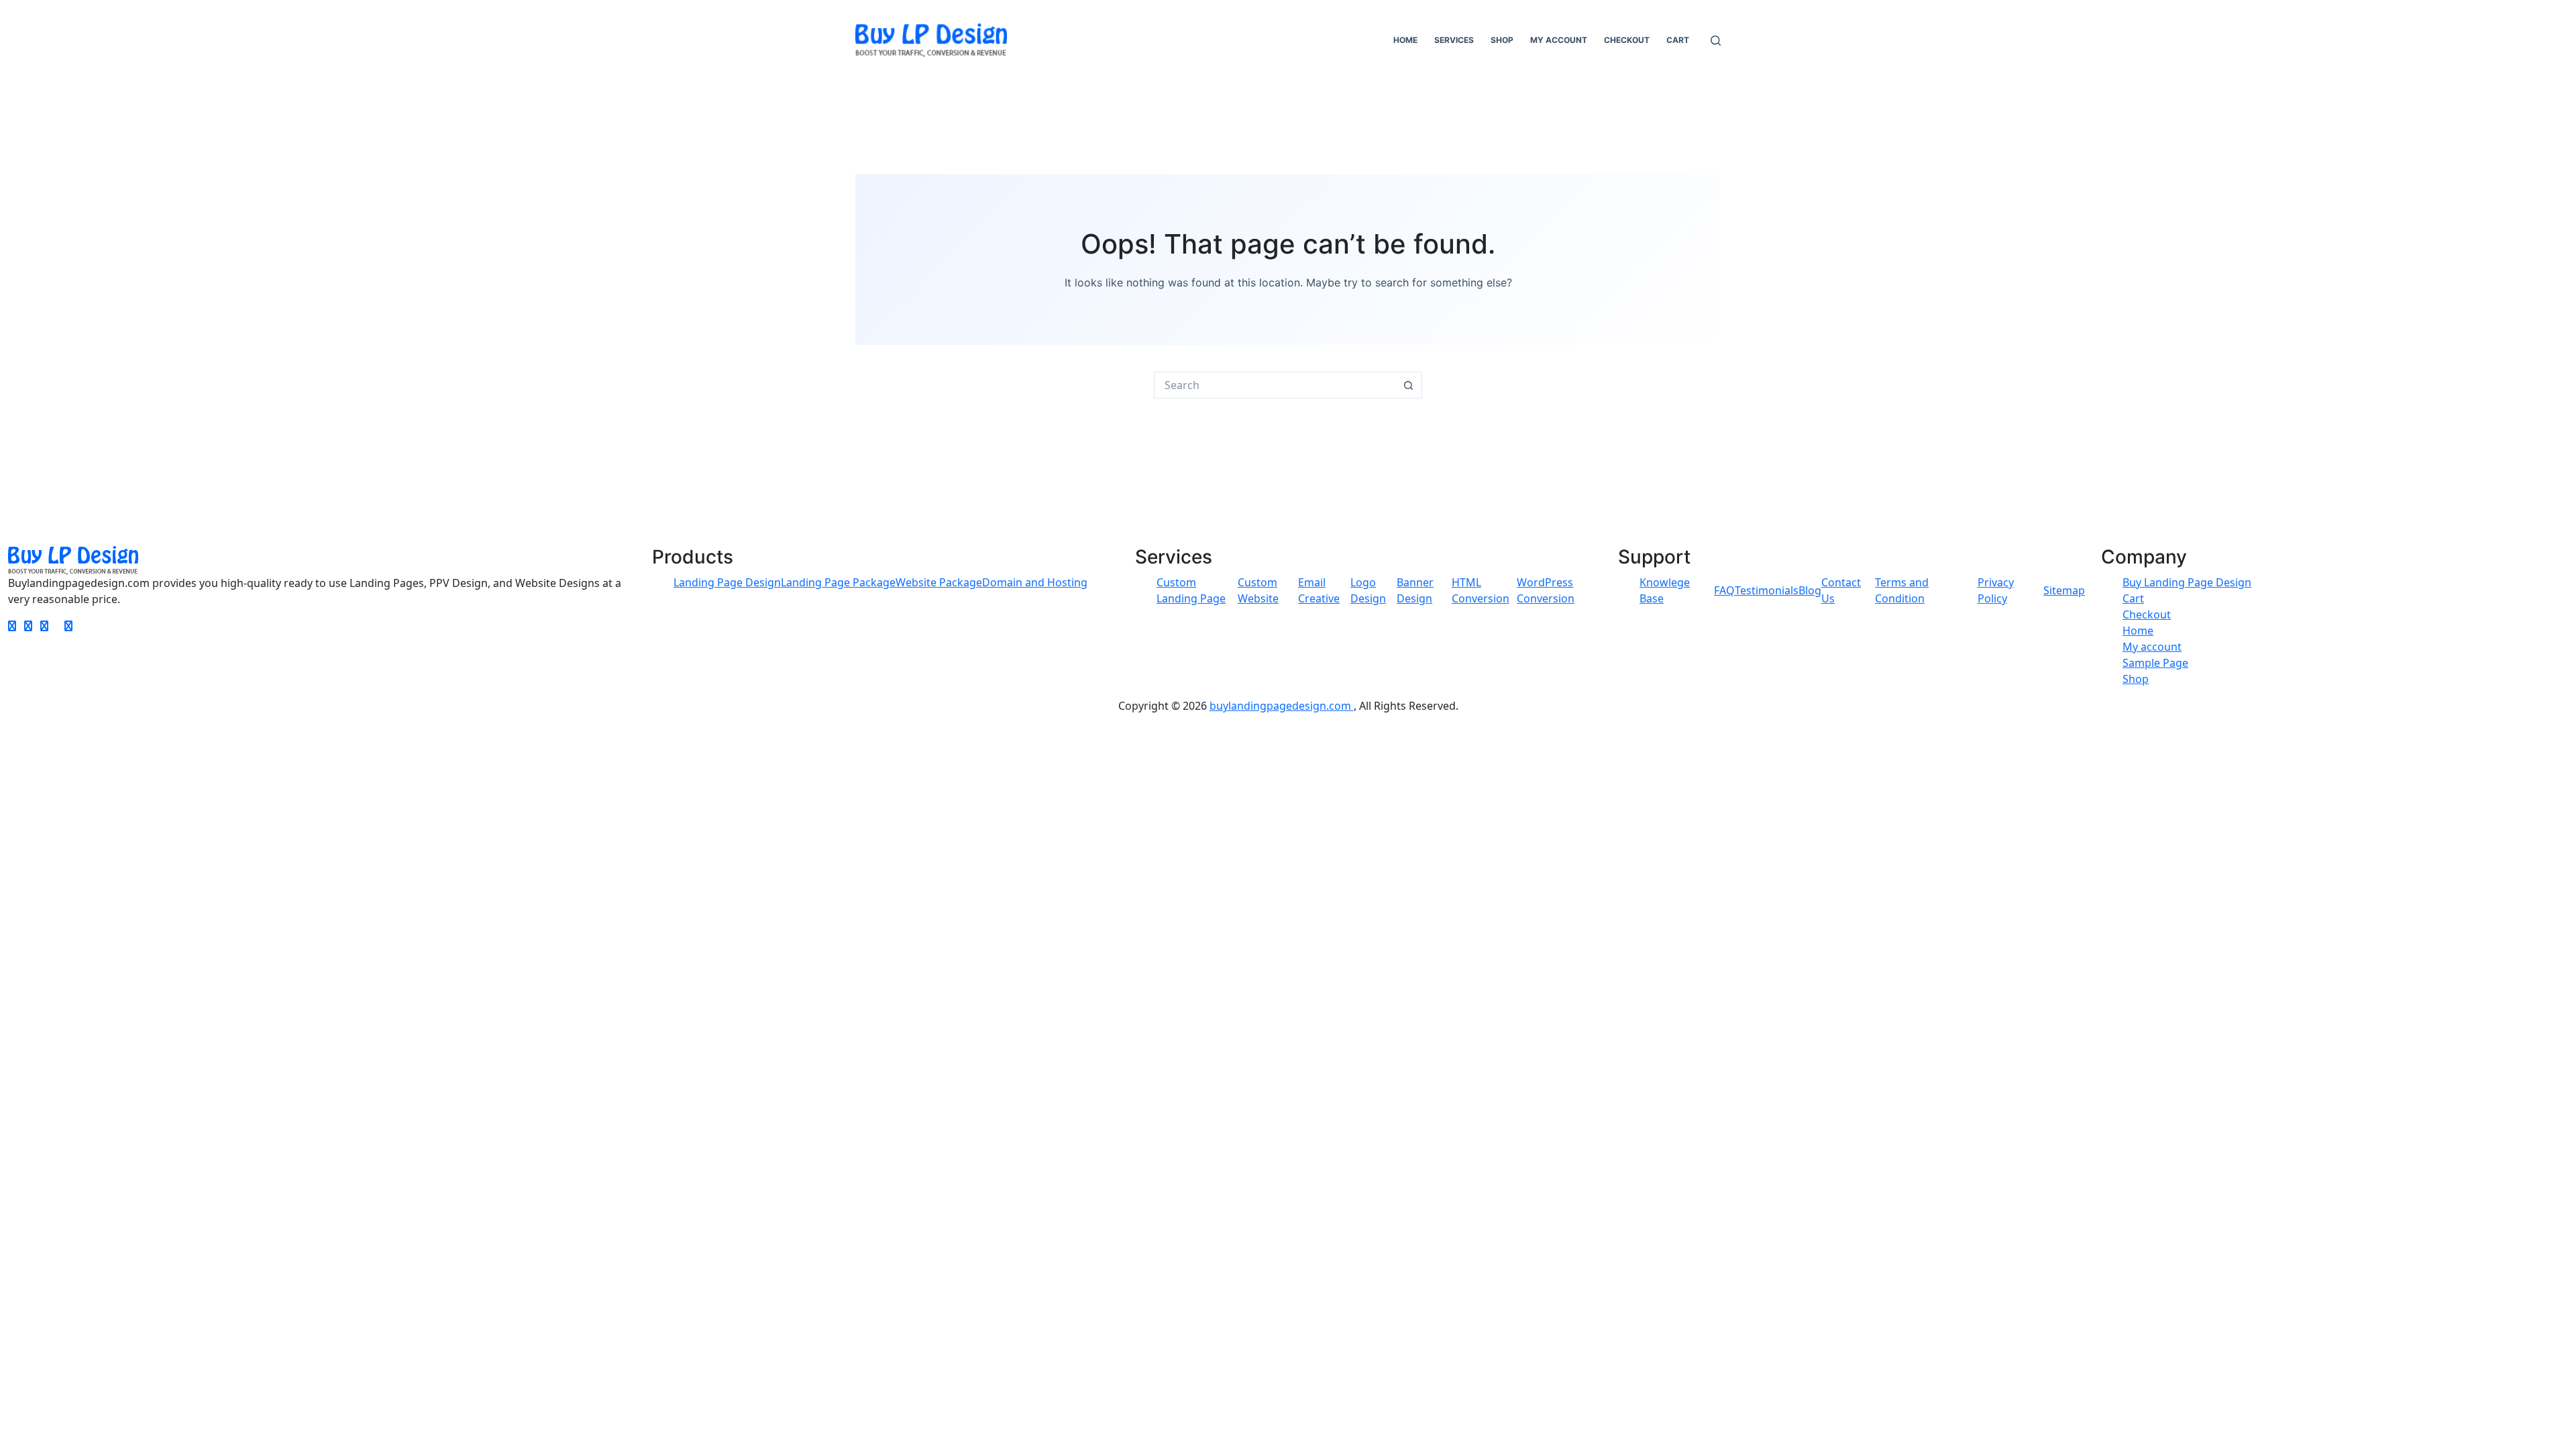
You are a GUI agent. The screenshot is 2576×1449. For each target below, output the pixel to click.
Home (1405, 40)
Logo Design (1368, 590)
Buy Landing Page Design (2187, 582)
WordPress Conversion (1546, 590)
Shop (1502, 40)
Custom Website (1258, 590)
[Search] (1716, 41)
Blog (1810, 590)
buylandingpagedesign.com (1282, 706)
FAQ (1724, 590)
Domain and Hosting (1035, 582)
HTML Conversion (1481, 590)
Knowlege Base (1665, 590)
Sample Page (2155, 663)
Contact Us (1841, 590)
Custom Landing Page (1191, 590)
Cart (1678, 40)
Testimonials (1767, 590)
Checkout (1627, 40)
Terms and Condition (1902, 590)
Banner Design (1415, 590)
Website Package (939, 582)
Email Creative (1319, 590)
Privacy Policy (1996, 590)
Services (1454, 40)
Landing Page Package (838, 582)
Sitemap (2064, 590)
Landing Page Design (727, 582)
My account (1559, 40)
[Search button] (1409, 385)
